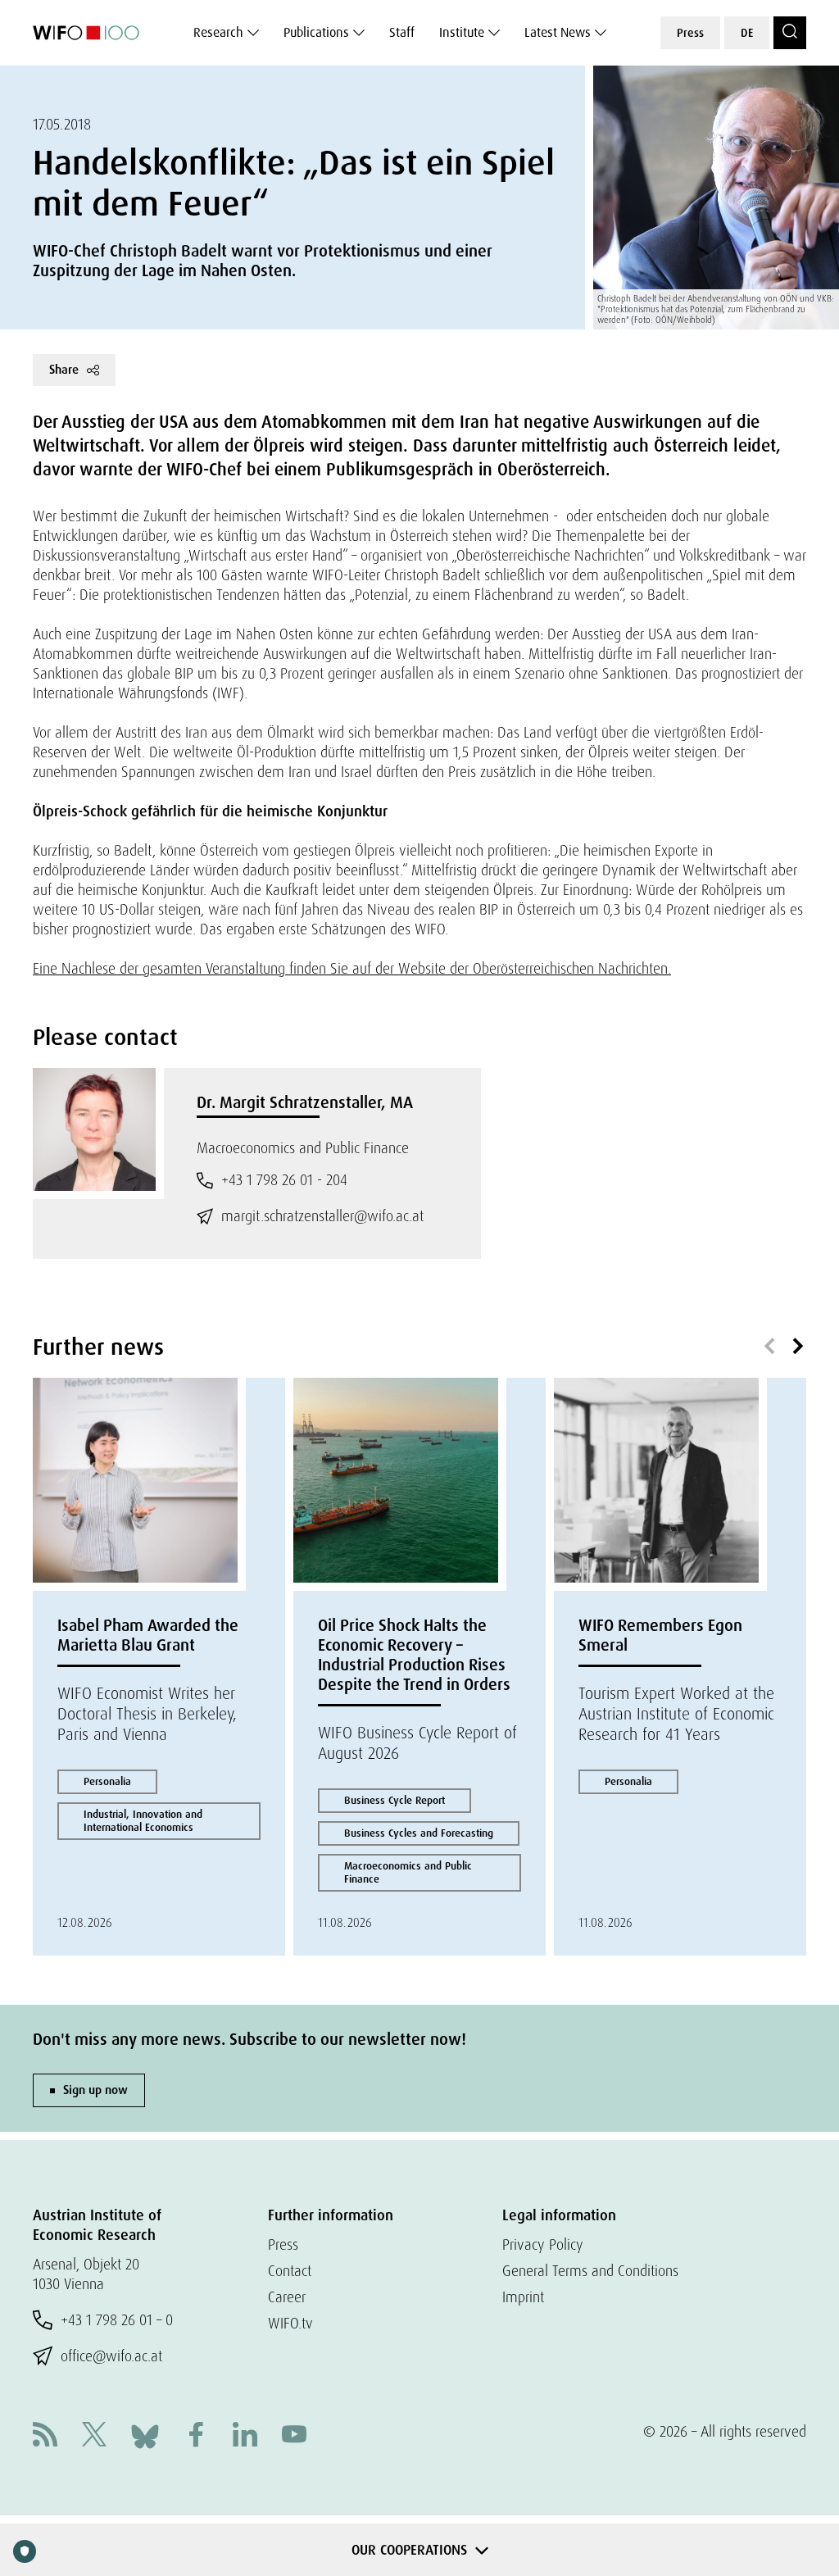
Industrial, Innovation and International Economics (143, 1821)
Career (287, 2297)
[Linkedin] (245, 2436)
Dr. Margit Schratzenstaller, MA (305, 1102)
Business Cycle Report (395, 1800)
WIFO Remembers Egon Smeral (660, 1635)
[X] (94, 2436)
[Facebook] (196, 2436)
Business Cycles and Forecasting (419, 1833)
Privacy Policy (543, 2244)
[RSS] (45, 2436)
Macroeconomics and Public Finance (408, 1872)
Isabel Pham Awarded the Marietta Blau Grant (148, 1635)
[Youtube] (294, 2436)
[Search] (790, 33)
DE (747, 33)
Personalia (107, 1781)
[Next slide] (798, 1347)
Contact (290, 2271)
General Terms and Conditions (590, 2271)
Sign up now (95, 2090)
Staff (402, 32)
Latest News (558, 32)
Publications (316, 32)
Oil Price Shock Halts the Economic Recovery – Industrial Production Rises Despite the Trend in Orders (414, 1655)
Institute (462, 32)
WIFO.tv (290, 2323)
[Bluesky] (145, 2435)
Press (690, 33)
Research (218, 32)
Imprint (523, 2297)
